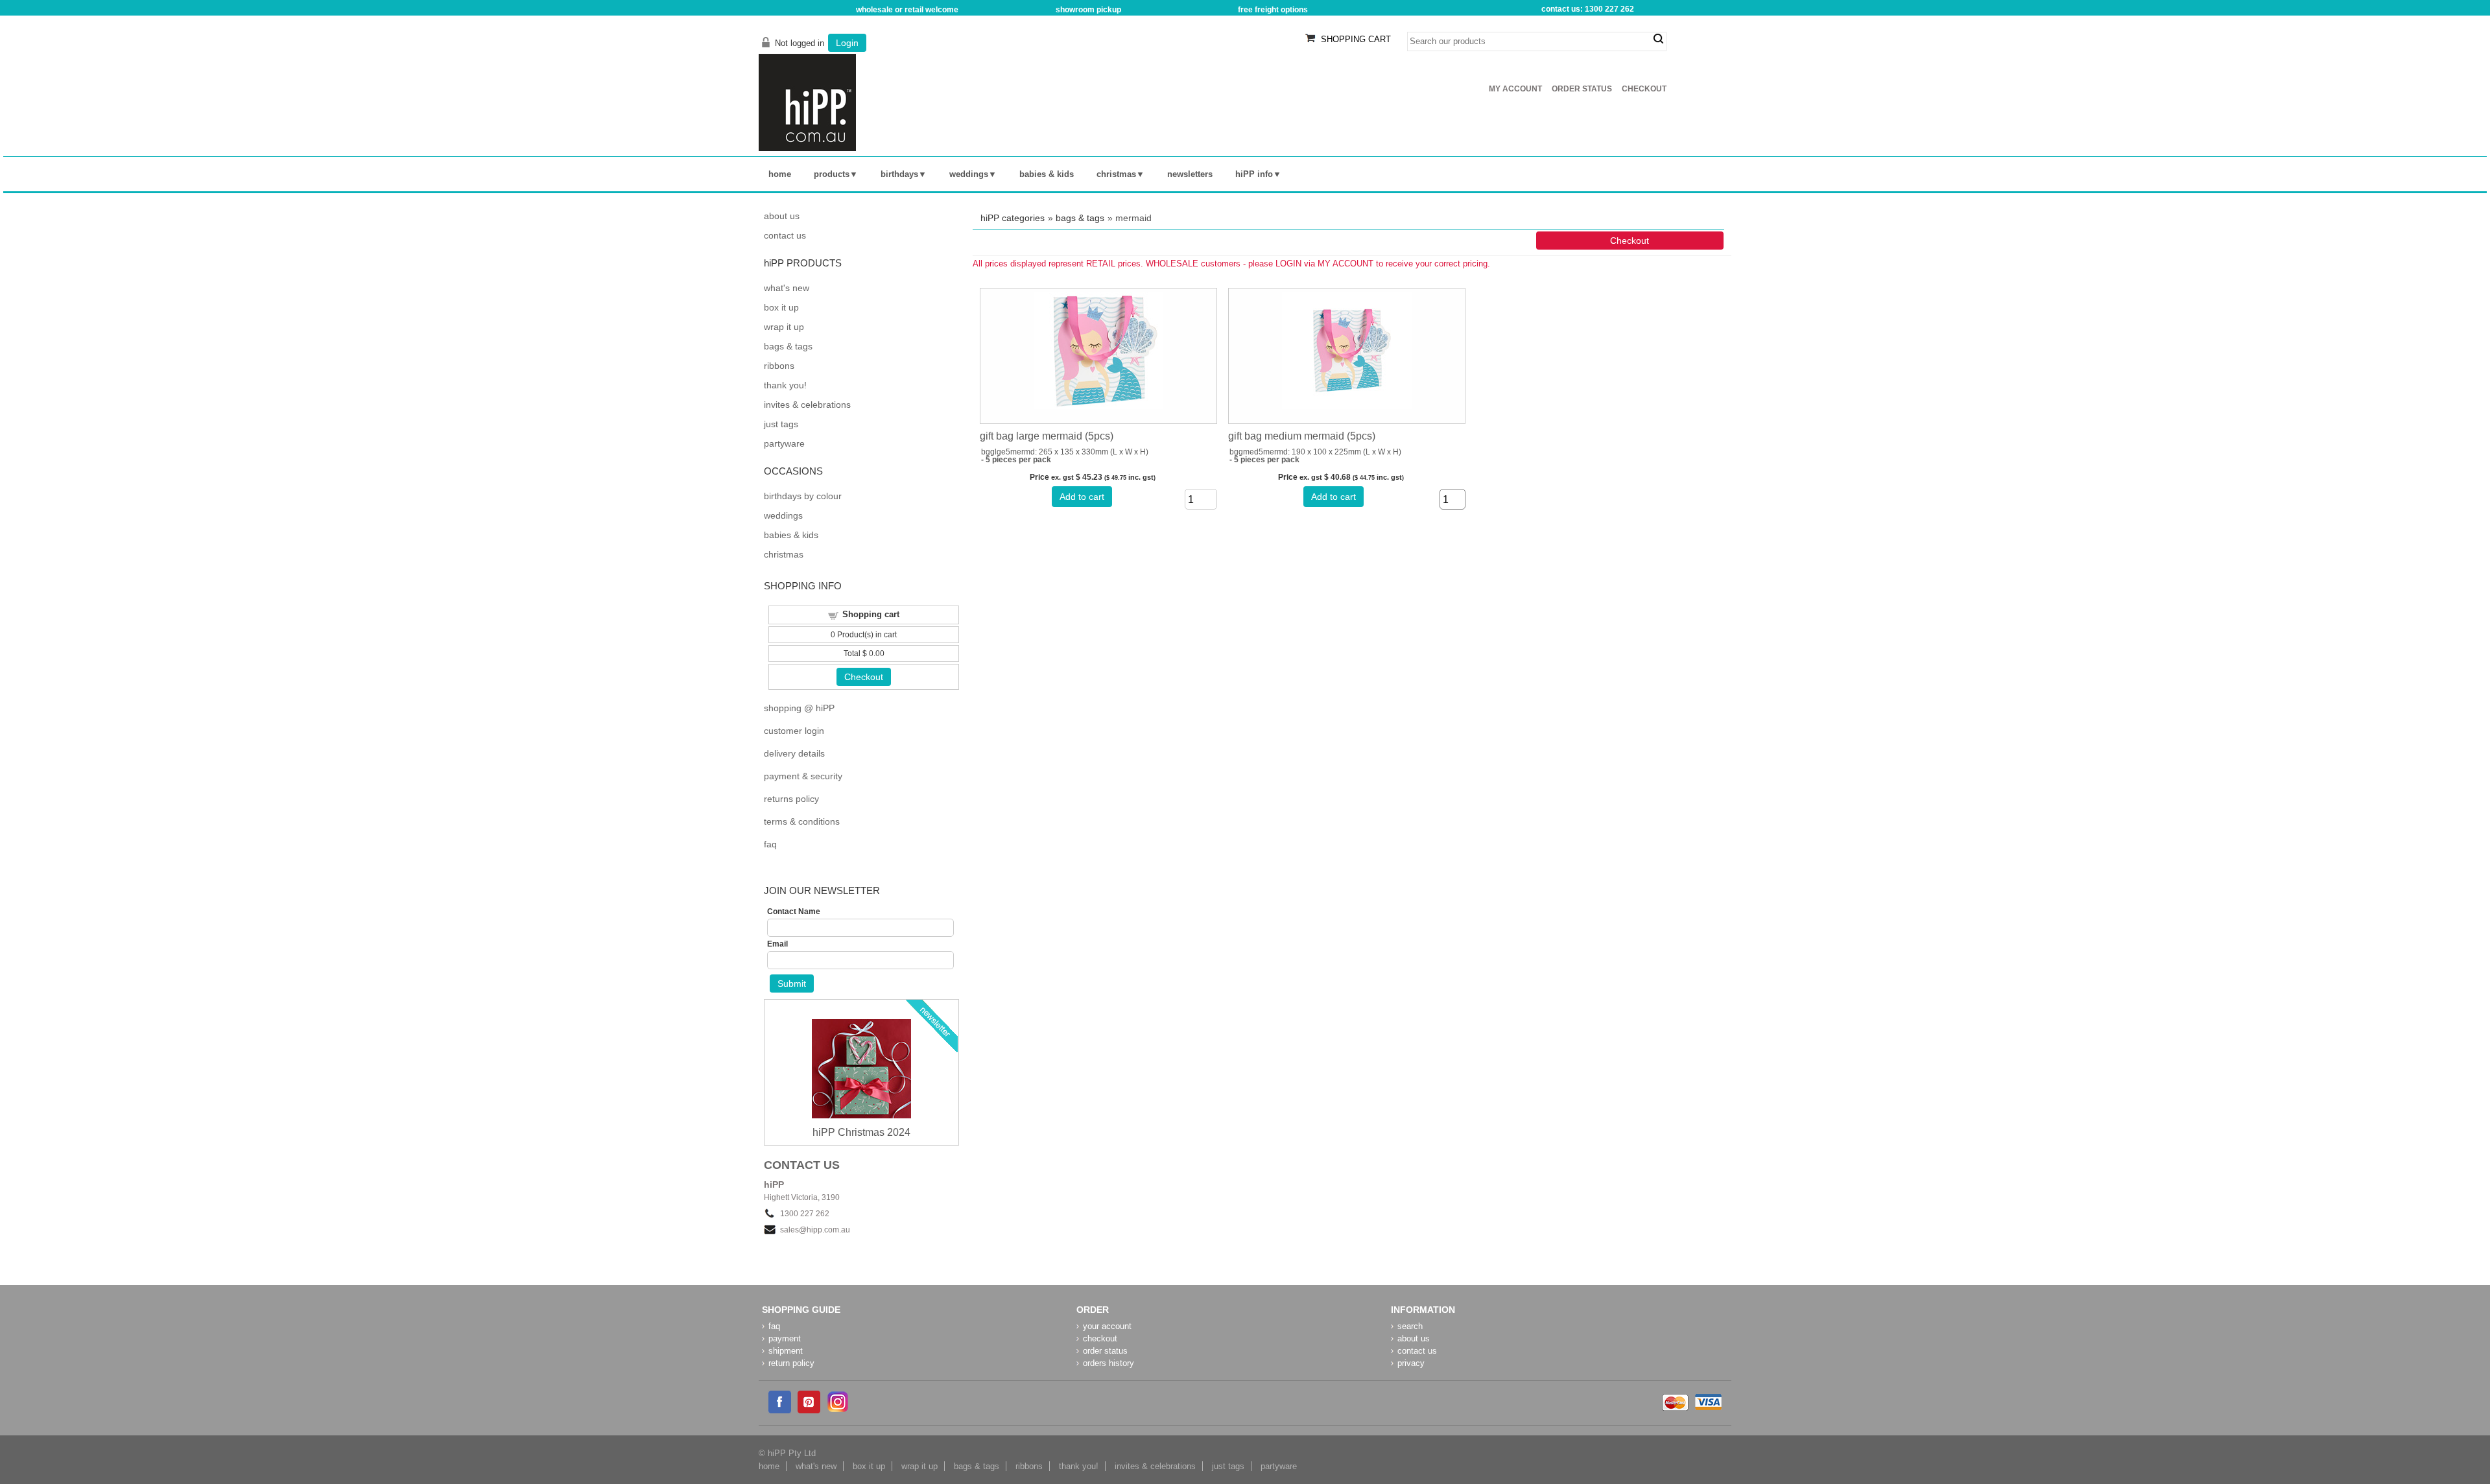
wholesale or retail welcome (907, 10)
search (1658, 39)
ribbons (779, 366)
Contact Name (794, 912)
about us (782, 216)
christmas (1116, 174)
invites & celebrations (807, 405)
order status (1105, 1351)
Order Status (1582, 89)
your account (1107, 1326)
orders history (1109, 1363)
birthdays (899, 174)
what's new (787, 288)
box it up (781, 307)
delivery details (794, 753)
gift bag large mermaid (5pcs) (1047, 436)
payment (785, 1338)
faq (770, 844)
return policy (791, 1363)
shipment (786, 1351)
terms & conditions (802, 821)
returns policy (791, 799)
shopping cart (1356, 39)
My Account (1515, 89)
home (780, 174)
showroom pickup (1088, 10)
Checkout (1644, 89)
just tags (781, 424)
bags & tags (1080, 218)
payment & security (803, 776)
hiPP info (1254, 174)
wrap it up (784, 327)
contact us (785, 235)
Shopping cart (871, 614)
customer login (794, 731)
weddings (969, 174)
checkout (1100, 1338)
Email (777, 944)
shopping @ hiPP (799, 708)
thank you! (785, 385)
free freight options (1273, 10)
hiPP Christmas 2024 (861, 1132)
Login (847, 43)
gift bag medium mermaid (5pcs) (1302, 436)
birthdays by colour (803, 496)
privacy (1411, 1363)
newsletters (1190, 174)
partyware (784, 443)
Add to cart (1082, 497)
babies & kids (1047, 174)
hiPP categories (1013, 218)
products (832, 174)
